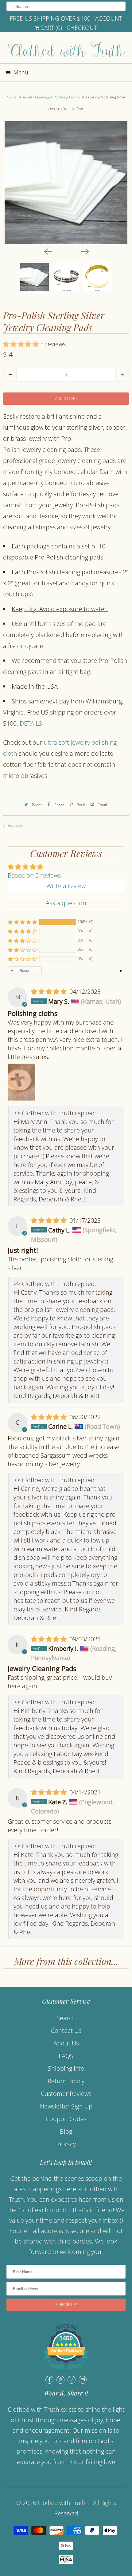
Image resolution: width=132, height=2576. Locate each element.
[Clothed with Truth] (66, 50)
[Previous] (48, 251)
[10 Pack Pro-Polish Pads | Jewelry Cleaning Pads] (66, 183)
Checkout (82, 28)
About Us (66, 2043)
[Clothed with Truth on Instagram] (72, 2380)
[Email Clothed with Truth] (83, 2380)
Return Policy (66, 2081)
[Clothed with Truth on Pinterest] (60, 2380)
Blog (66, 2131)
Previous (14, 826)
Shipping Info (66, 2068)
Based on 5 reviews (34, 875)
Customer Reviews (66, 2094)
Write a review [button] (66, 886)
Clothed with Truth (62, 2503)
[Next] (84, 251)
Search (66, 2018)
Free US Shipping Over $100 (50, 18)
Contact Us (66, 2031)
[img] (50, 991)
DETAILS (31, 723)
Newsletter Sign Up (66, 2106)
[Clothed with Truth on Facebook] (49, 2380)
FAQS (66, 2056)
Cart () (50, 28)
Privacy (66, 2144)
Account (109, 18)
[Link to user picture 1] (21, 1082)
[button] (22, 344)
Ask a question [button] (66, 903)
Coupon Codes (66, 2119)
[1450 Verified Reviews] (66, 2370)
